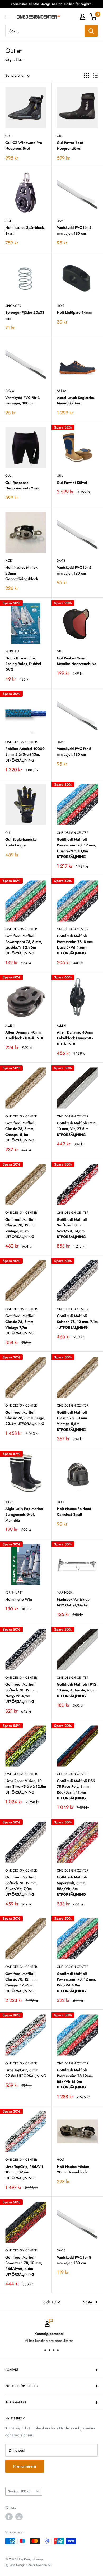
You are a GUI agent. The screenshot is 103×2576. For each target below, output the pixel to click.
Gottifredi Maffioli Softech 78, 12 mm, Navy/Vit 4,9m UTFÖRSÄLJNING (21, 1693)
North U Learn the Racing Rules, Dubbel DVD (23, 664)
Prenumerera (25, 2466)
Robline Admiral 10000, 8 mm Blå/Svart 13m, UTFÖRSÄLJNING (25, 754)
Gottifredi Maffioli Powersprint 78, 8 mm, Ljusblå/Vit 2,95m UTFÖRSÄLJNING (24, 945)
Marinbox (65, 1592)
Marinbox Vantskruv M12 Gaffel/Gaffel (73, 1602)
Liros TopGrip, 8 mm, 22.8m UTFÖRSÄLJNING (26, 2073)
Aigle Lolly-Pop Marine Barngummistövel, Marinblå (24, 1514)
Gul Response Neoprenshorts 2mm (22, 485)
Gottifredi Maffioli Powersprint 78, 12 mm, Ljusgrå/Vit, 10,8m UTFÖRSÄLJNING (76, 848)
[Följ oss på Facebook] (9, 2517)
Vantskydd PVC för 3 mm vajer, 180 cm (22, 400)
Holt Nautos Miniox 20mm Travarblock (73, 2169)
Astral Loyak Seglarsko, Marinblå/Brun (76, 400)
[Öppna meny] (8, 17)
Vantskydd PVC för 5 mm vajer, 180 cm (74, 570)
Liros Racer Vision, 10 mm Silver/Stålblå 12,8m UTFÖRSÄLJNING (26, 1787)
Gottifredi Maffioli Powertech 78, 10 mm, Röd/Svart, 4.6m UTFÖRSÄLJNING (24, 2266)
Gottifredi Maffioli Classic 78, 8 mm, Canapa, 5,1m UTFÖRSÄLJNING (20, 1132)
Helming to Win (19, 1599)
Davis (61, 221)
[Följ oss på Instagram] (19, 2517)
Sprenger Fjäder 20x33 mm (25, 315)
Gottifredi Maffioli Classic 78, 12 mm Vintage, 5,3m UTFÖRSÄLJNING (20, 1228)
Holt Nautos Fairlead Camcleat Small (74, 1512)
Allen (10, 1026)
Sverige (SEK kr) (19, 2491)
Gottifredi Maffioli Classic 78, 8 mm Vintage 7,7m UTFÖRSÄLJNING (20, 1324)
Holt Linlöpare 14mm (74, 312)
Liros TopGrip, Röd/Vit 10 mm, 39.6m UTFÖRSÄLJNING (24, 2172)
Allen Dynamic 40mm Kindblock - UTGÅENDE (25, 1035)
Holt (9, 221)
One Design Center (21, 742)
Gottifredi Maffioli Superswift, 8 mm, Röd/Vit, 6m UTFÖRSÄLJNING (72, 1886)
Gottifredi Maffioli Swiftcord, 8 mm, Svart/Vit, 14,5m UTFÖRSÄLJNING (72, 1228)
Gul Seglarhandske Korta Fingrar (21, 842)
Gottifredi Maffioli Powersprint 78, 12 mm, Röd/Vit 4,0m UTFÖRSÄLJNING (76, 1982)
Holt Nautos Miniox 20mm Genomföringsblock (22, 573)
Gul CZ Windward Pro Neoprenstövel (24, 145)
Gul (8, 136)
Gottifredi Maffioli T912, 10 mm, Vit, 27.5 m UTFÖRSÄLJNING (77, 1129)
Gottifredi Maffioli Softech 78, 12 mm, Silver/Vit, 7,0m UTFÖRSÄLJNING (21, 1886)
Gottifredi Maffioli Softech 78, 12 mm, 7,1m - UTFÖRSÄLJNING (77, 1321)
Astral (62, 391)
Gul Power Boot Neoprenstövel (70, 145)
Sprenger (13, 306)
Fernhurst (14, 1592)
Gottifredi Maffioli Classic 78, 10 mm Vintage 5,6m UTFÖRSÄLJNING (72, 1421)
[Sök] (91, 31)
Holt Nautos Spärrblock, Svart (25, 230)
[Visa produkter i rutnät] (87, 76)
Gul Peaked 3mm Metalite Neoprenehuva (76, 661)
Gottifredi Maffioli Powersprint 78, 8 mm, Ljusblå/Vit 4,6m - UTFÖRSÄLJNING (75, 945)
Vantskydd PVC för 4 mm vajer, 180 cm (74, 230)
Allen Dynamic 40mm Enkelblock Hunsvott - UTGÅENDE (75, 1038)
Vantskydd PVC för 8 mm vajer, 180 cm (74, 2260)
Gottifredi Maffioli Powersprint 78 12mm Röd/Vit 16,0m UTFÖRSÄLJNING (75, 2079)
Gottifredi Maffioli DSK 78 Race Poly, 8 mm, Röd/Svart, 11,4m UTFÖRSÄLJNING (76, 1789)
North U (12, 651)
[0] (93, 17)
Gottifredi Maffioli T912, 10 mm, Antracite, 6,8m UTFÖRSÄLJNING (77, 1690)
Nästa (87, 2302)
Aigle (10, 1502)
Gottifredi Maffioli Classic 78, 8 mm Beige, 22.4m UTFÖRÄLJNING (25, 1418)
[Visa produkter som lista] (95, 76)
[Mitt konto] (83, 17)
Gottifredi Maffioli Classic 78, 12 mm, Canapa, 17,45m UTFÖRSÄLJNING (21, 1982)
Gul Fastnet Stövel (72, 483)
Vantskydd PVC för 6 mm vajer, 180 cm (74, 752)
